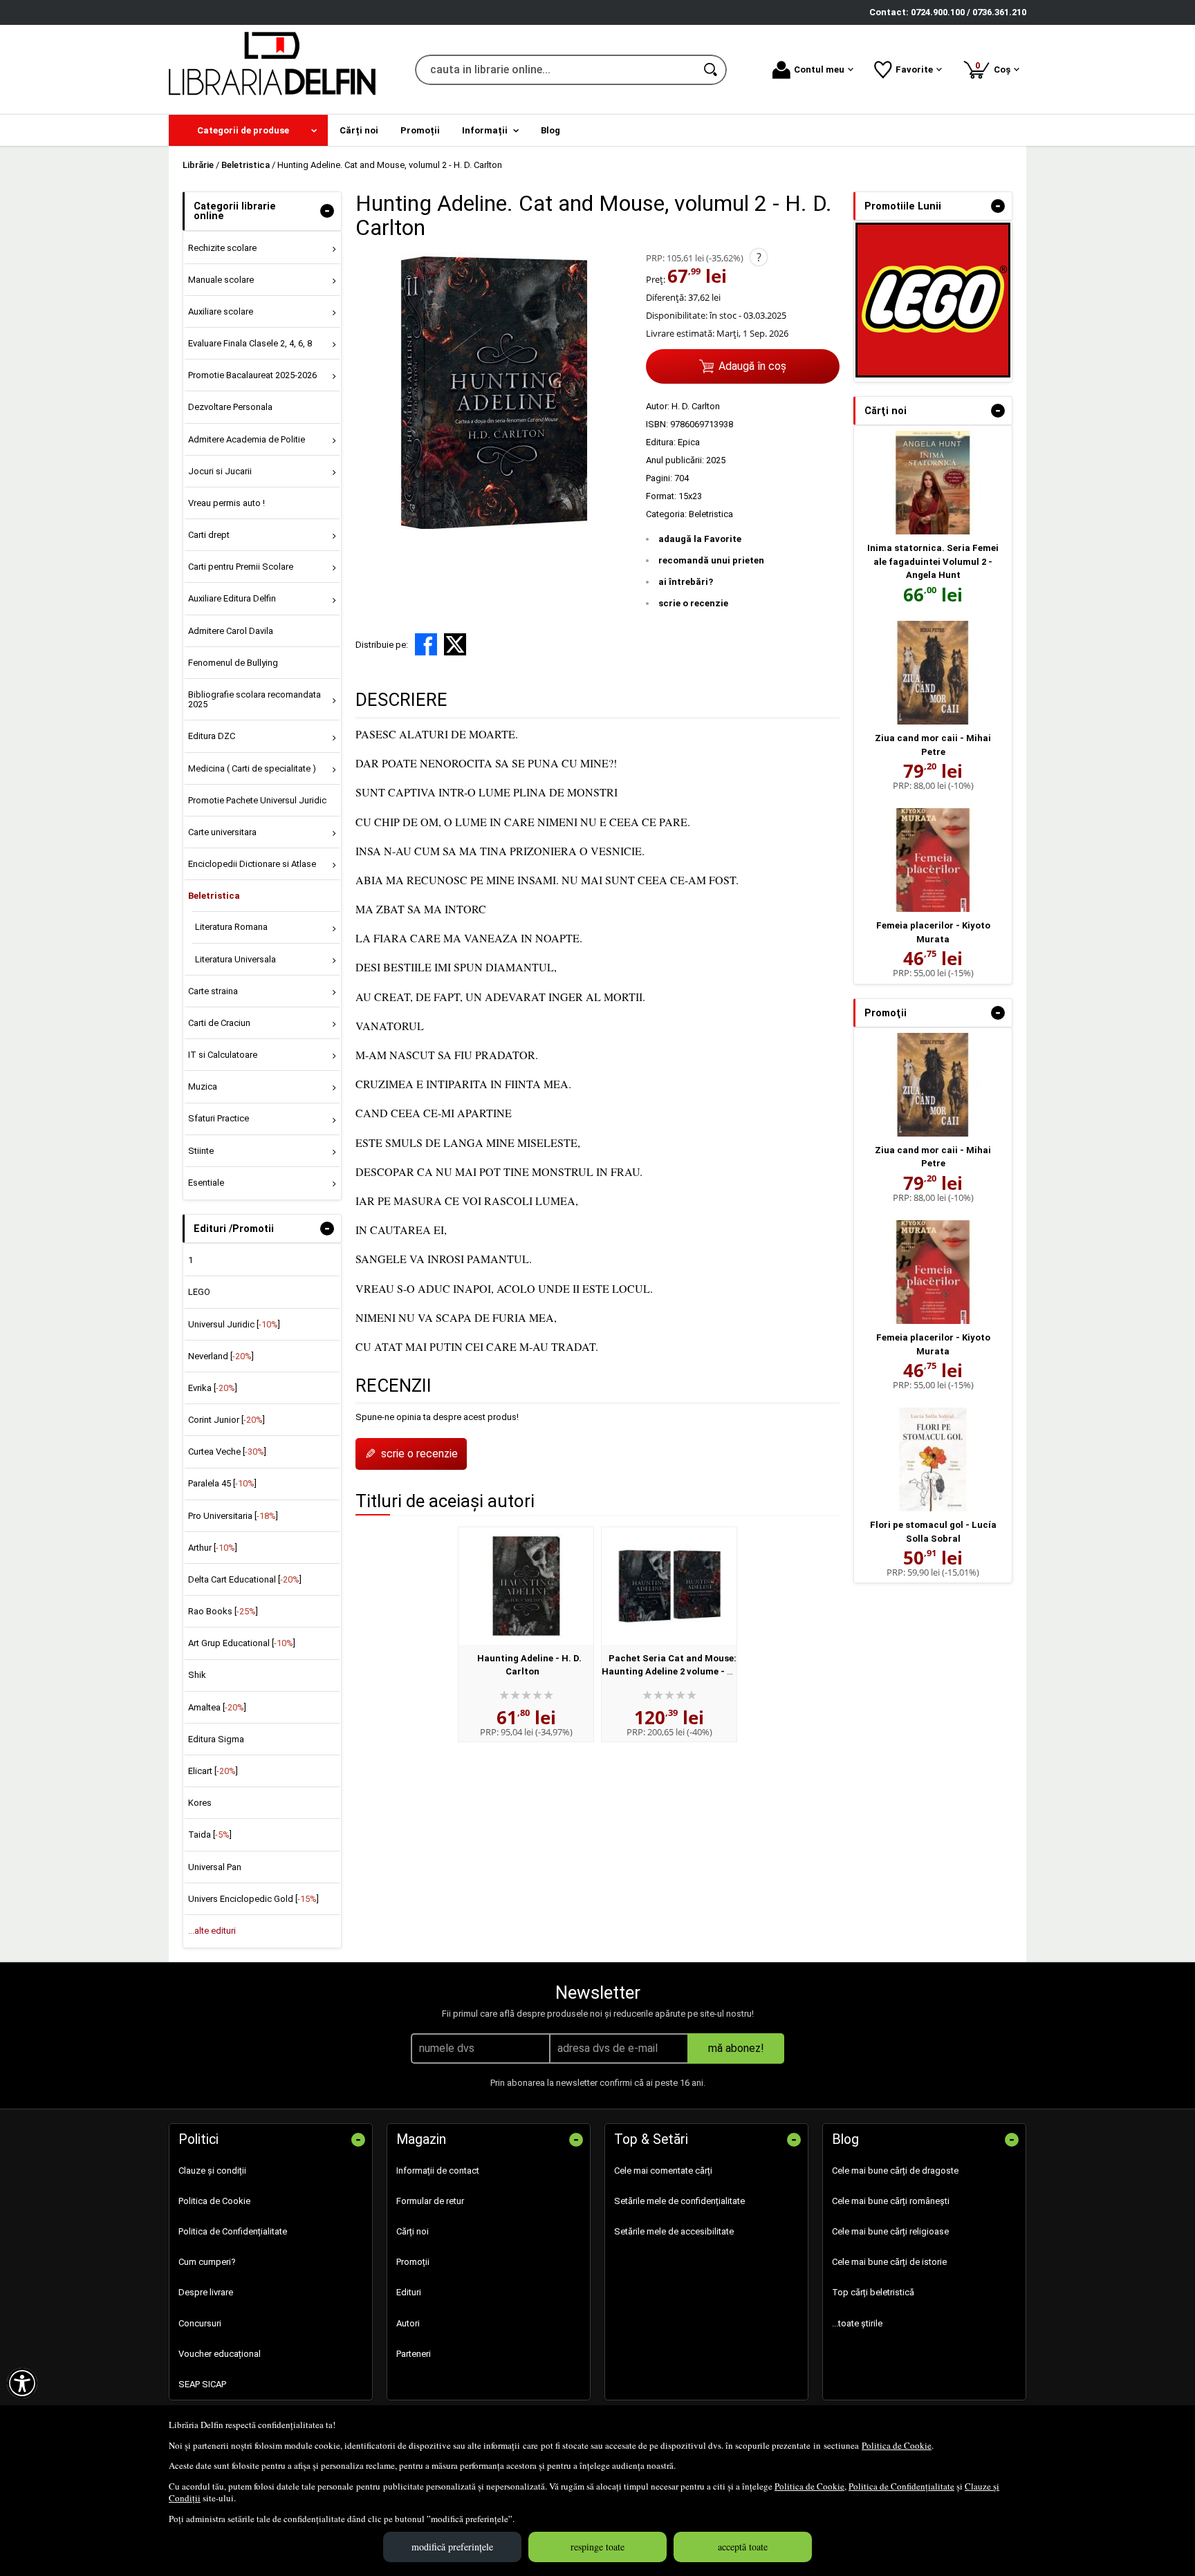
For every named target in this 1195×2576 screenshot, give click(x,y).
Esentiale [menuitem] (206, 1183)
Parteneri (414, 2354)
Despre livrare (206, 2292)
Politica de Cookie (897, 2445)
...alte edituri (212, 1931)
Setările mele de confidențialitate (679, 2201)
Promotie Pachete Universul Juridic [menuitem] (257, 800)
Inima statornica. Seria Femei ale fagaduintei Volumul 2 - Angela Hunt (933, 561)
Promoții (413, 2262)
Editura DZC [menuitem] (212, 736)
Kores (200, 1803)
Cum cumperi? (207, 2262)
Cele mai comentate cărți (663, 2171)
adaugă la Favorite (700, 539)
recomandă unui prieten (711, 560)
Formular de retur (430, 2201)
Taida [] (210, 1835)
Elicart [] (213, 1771)
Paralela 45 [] (222, 1483)
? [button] (759, 257)
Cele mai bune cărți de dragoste (895, 2171)
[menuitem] (248, 130)
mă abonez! (736, 2048)
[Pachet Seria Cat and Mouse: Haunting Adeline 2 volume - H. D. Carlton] (669, 1586)
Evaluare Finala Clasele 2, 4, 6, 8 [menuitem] (250, 343)
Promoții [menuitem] (420, 130)
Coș (995, 67)
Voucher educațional (220, 2354)
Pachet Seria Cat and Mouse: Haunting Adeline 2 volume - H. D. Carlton (669, 1672)
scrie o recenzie (693, 603)
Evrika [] (213, 1388)
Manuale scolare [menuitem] (221, 280)
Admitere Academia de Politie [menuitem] (247, 439)
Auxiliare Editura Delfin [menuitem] (232, 598)
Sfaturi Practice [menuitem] (219, 1118)
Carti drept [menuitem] (209, 535)
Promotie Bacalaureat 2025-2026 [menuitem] (252, 375)
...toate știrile (857, 2323)
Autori (408, 2323)
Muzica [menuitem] (203, 1086)
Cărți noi (413, 2231)
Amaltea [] (217, 1707)
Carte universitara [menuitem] (222, 832)
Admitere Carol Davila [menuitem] (231, 631)
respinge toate (597, 2547)
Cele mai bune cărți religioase (890, 2231)
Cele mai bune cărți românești (891, 2201)
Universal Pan (215, 1867)
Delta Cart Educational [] (245, 1579)
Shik (197, 1675)
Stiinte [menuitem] (201, 1151)
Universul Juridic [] (234, 1324)
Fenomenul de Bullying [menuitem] (233, 663)
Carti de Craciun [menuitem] (219, 1023)
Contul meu (819, 69)
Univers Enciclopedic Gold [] (253, 1899)
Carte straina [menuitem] (213, 991)
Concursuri (200, 2323)
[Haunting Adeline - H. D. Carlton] (526, 1586)
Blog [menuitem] (550, 130)
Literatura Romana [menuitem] (231, 927)
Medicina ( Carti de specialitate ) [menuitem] (252, 768)
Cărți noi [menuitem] (359, 130)
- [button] (327, 211)
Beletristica (711, 514)
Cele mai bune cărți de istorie (889, 2262)
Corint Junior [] (226, 1420)
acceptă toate (743, 2547)
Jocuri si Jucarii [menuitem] (220, 471)
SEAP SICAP (202, 2384)
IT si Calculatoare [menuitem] (223, 1055)
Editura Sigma (216, 1739)
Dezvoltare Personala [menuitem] (230, 407)
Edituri (409, 2292)
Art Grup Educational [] (242, 1643)
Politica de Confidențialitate (901, 2486)
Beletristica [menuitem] (214, 896)
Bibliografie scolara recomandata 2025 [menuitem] (254, 699)
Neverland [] (221, 1356)
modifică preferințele (452, 2547)
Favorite (914, 69)
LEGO (199, 1292)
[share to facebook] (426, 644)
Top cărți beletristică (873, 2292)
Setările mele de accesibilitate (674, 2231)
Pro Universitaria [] (233, 1516)
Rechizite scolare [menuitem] (222, 248)
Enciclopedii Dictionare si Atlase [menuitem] (252, 864)
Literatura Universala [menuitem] (235, 959)
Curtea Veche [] (227, 1452)
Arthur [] (213, 1548)
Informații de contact (438, 2171)
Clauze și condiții (212, 2171)
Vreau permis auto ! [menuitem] (226, 503)
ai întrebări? (686, 582)
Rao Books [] (223, 1611)
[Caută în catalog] (712, 70)
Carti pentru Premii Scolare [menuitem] (241, 567)
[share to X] (455, 644)
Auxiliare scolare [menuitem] (221, 311)
